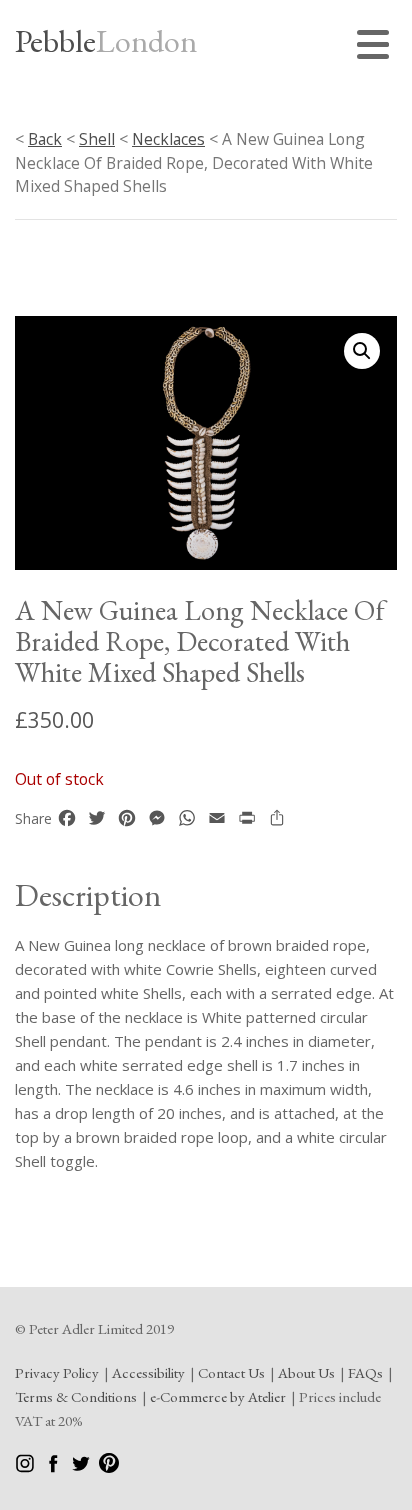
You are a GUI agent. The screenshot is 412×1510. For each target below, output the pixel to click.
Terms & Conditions (76, 1396)
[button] (362, 351)
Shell (97, 139)
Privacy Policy (57, 1372)
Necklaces (168, 139)
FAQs (365, 1372)
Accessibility (148, 1372)
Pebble (106, 41)
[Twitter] (82, 1467)
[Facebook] (54, 1467)
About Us (306, 1372)
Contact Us (231, 1372)
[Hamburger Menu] (377, 47)
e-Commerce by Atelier (218, 1396)
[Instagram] (26, 1467)
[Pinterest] (109, 1467)
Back (45, 139)
